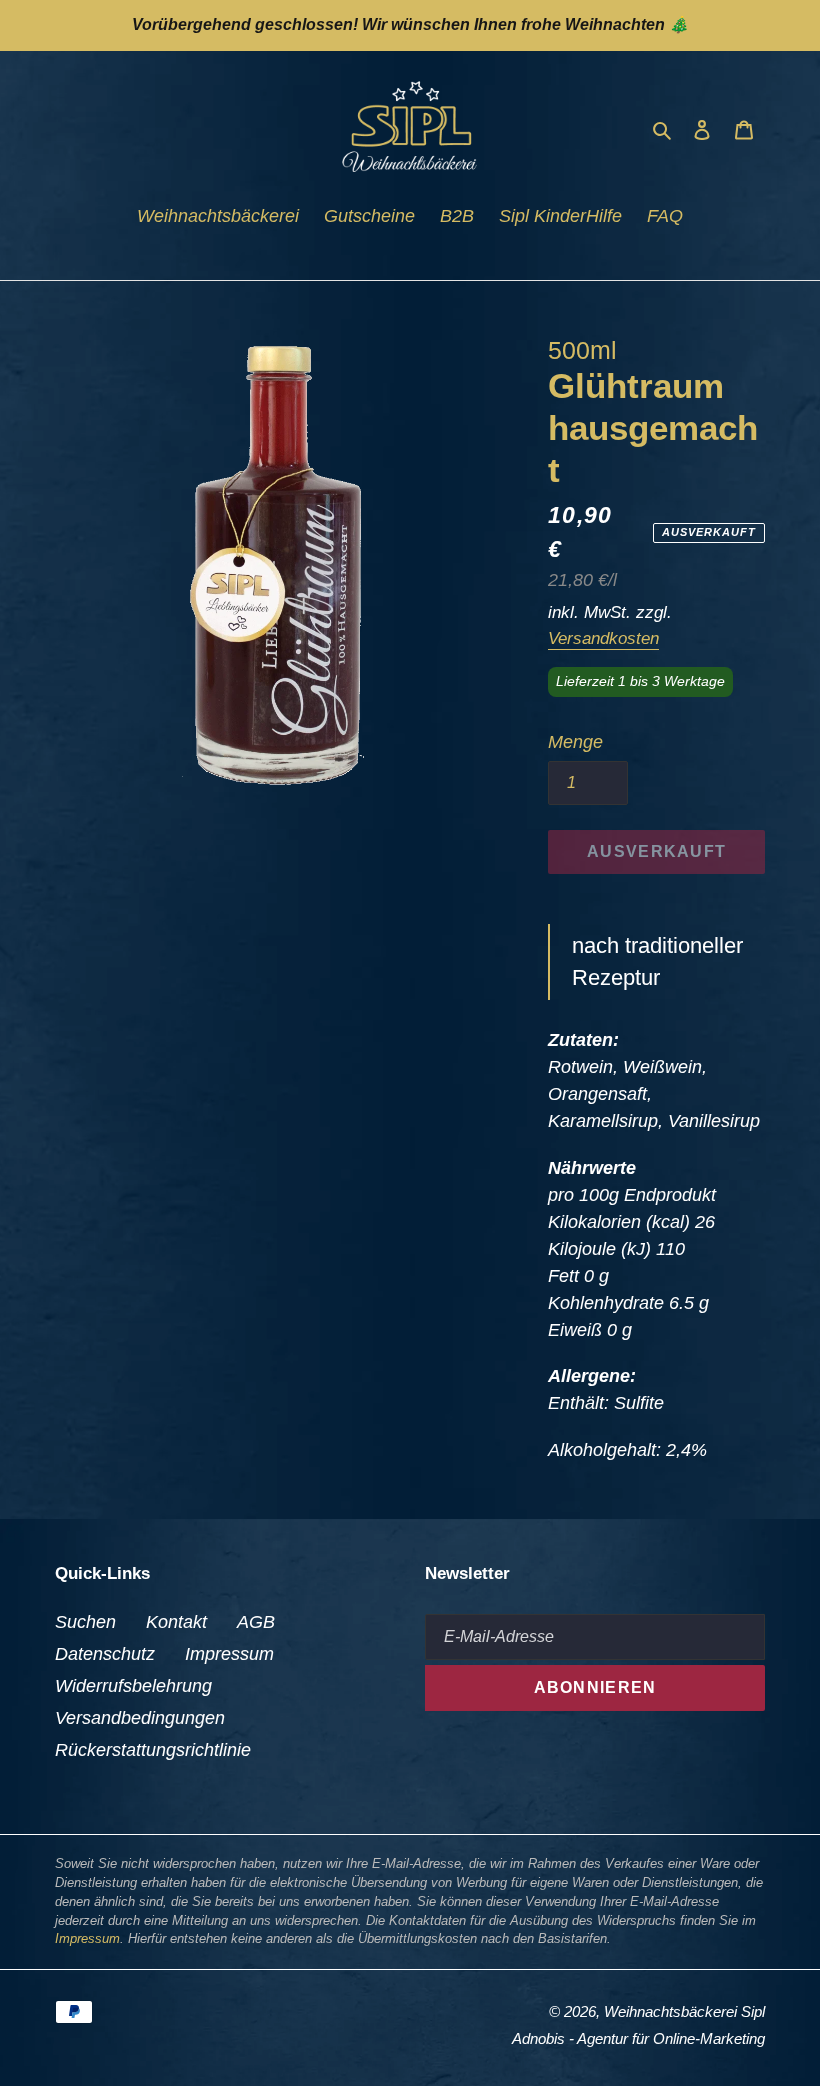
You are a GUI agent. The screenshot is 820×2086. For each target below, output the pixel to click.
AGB (256, 1622)
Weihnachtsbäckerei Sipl (684, 2011)
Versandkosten (603, 638)
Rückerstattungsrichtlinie (153, 1750)
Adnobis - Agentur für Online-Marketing (638, 2038)
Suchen (85, 1622)
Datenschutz (105, 1654)
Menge (575, 742)
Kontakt (176, 1622)
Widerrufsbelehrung (133, 1686)
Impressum (229, 1654)
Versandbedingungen (140, 1718)
